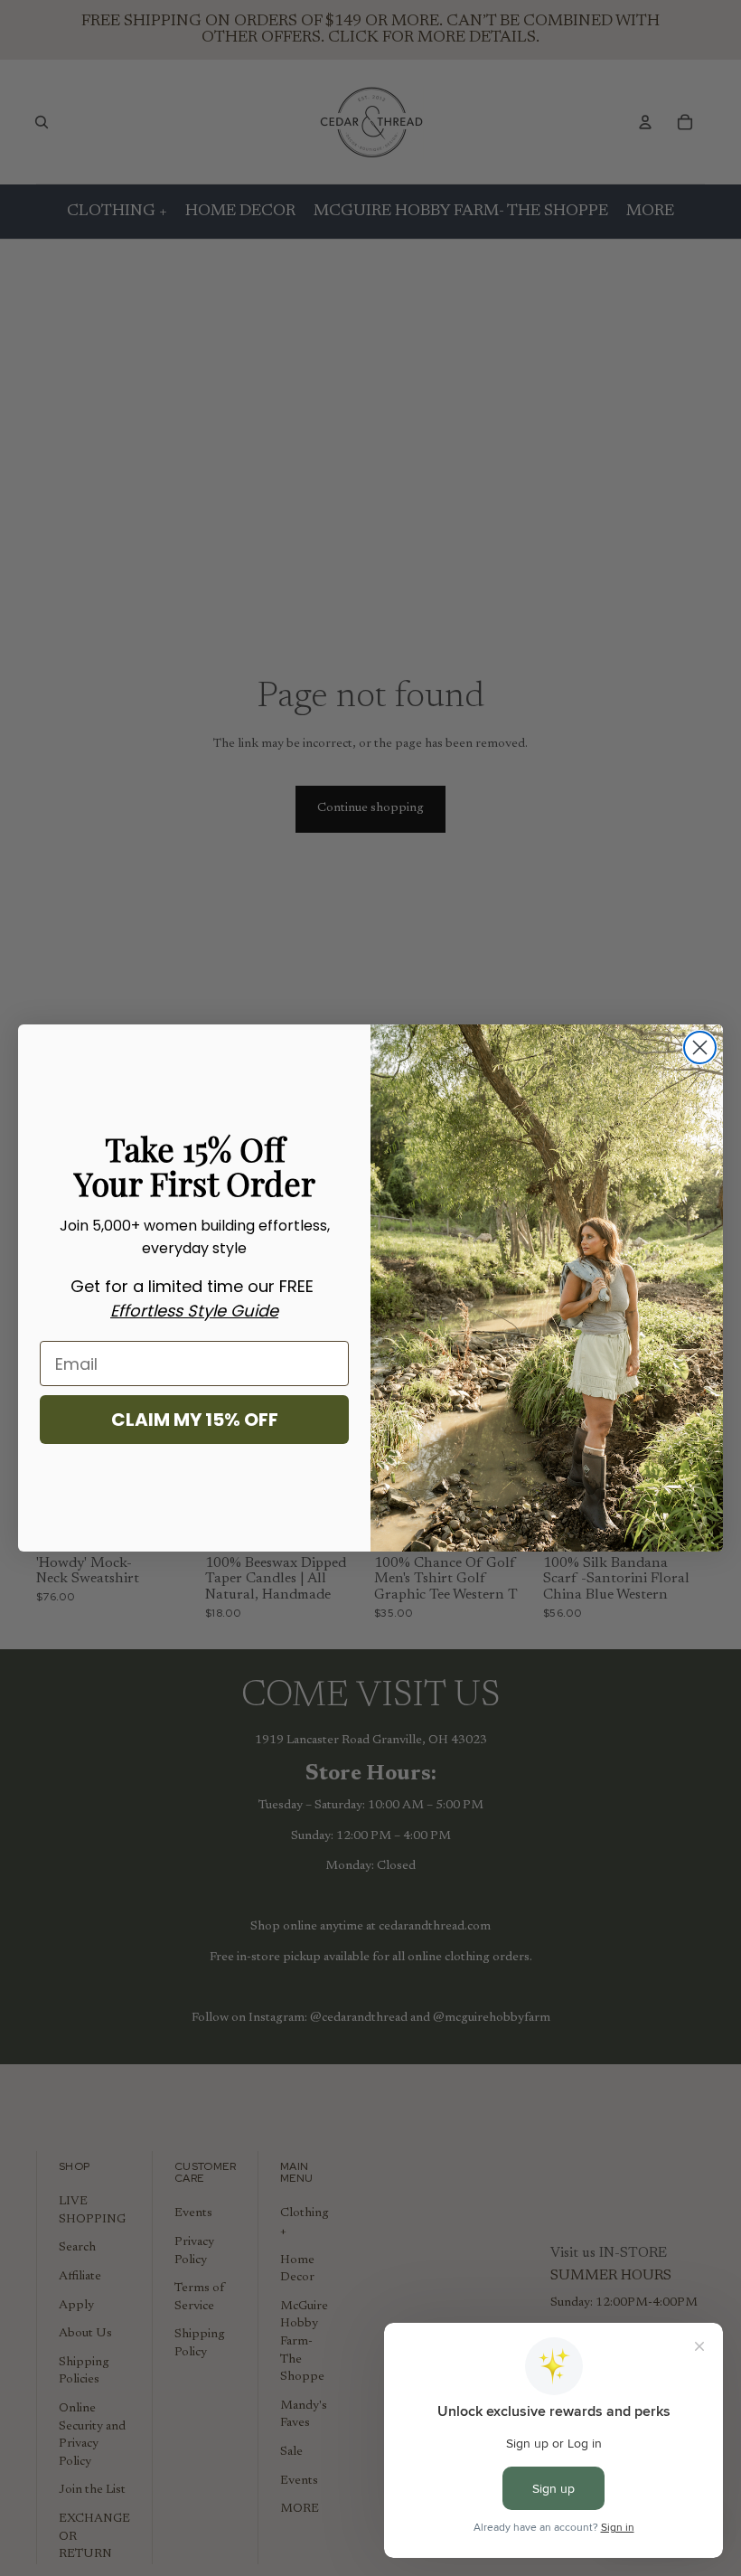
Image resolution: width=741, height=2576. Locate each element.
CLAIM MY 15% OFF (195, 1420)
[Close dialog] (700, 1047)
